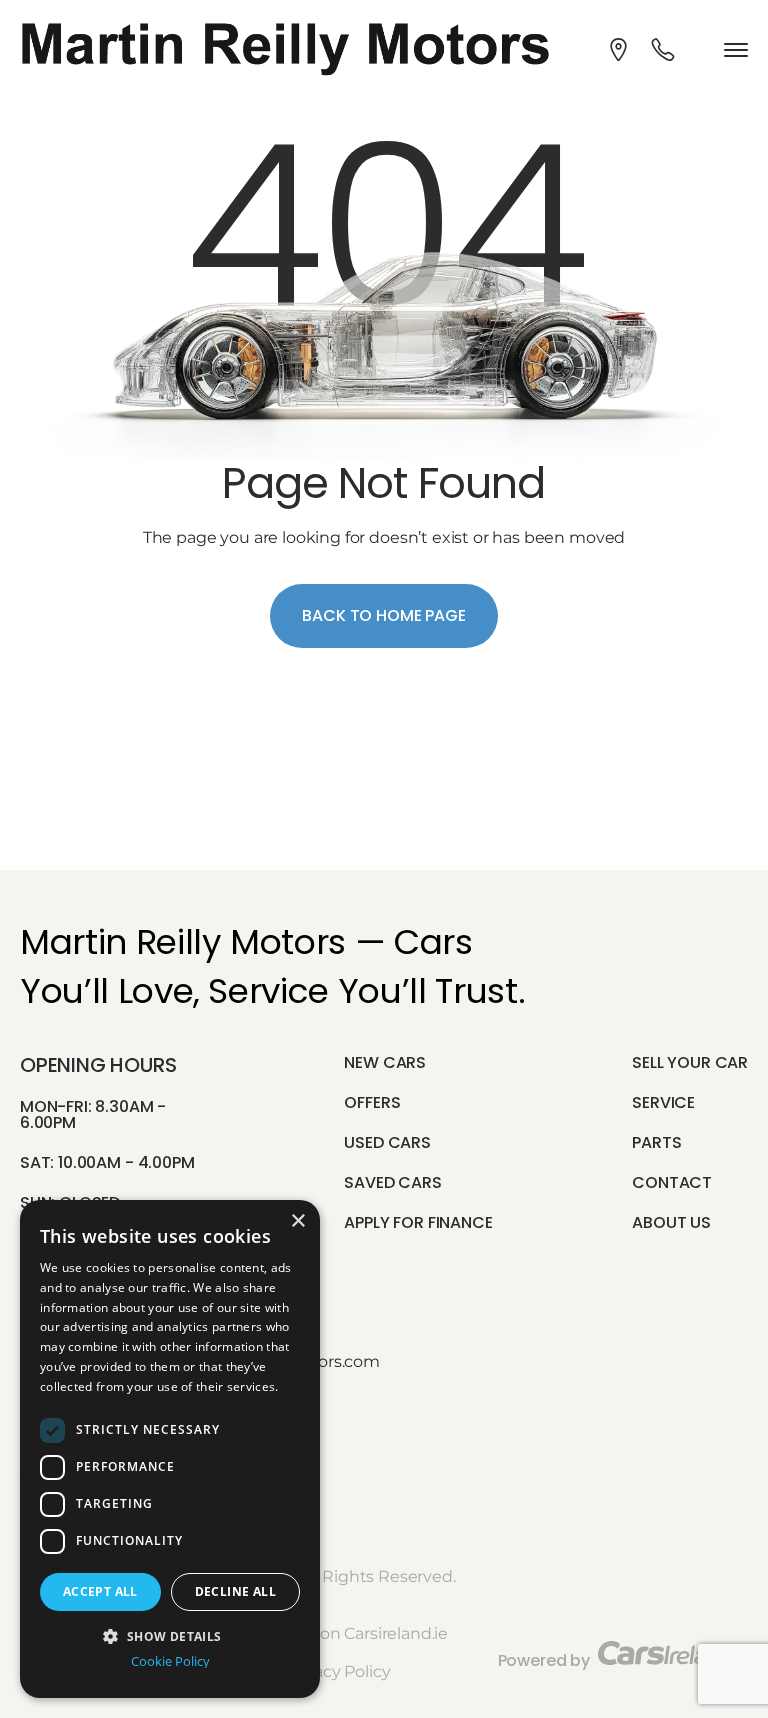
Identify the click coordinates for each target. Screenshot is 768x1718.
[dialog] (170, 1449)
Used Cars (387, 1142)
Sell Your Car (690, 1062)
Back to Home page (383, 615)
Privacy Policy (338, 1671)
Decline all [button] (235, 1591)
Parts (656, 1142)
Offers (372, 1102)
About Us (671, 1222)
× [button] (297, 1221)
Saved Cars (392, 1182)
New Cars (385, 1062)
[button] (170, 1634)
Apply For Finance (418, 1222)
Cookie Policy (170, 1661)
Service (663, 1102)
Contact (672, 1182)
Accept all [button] (100, 1591)
